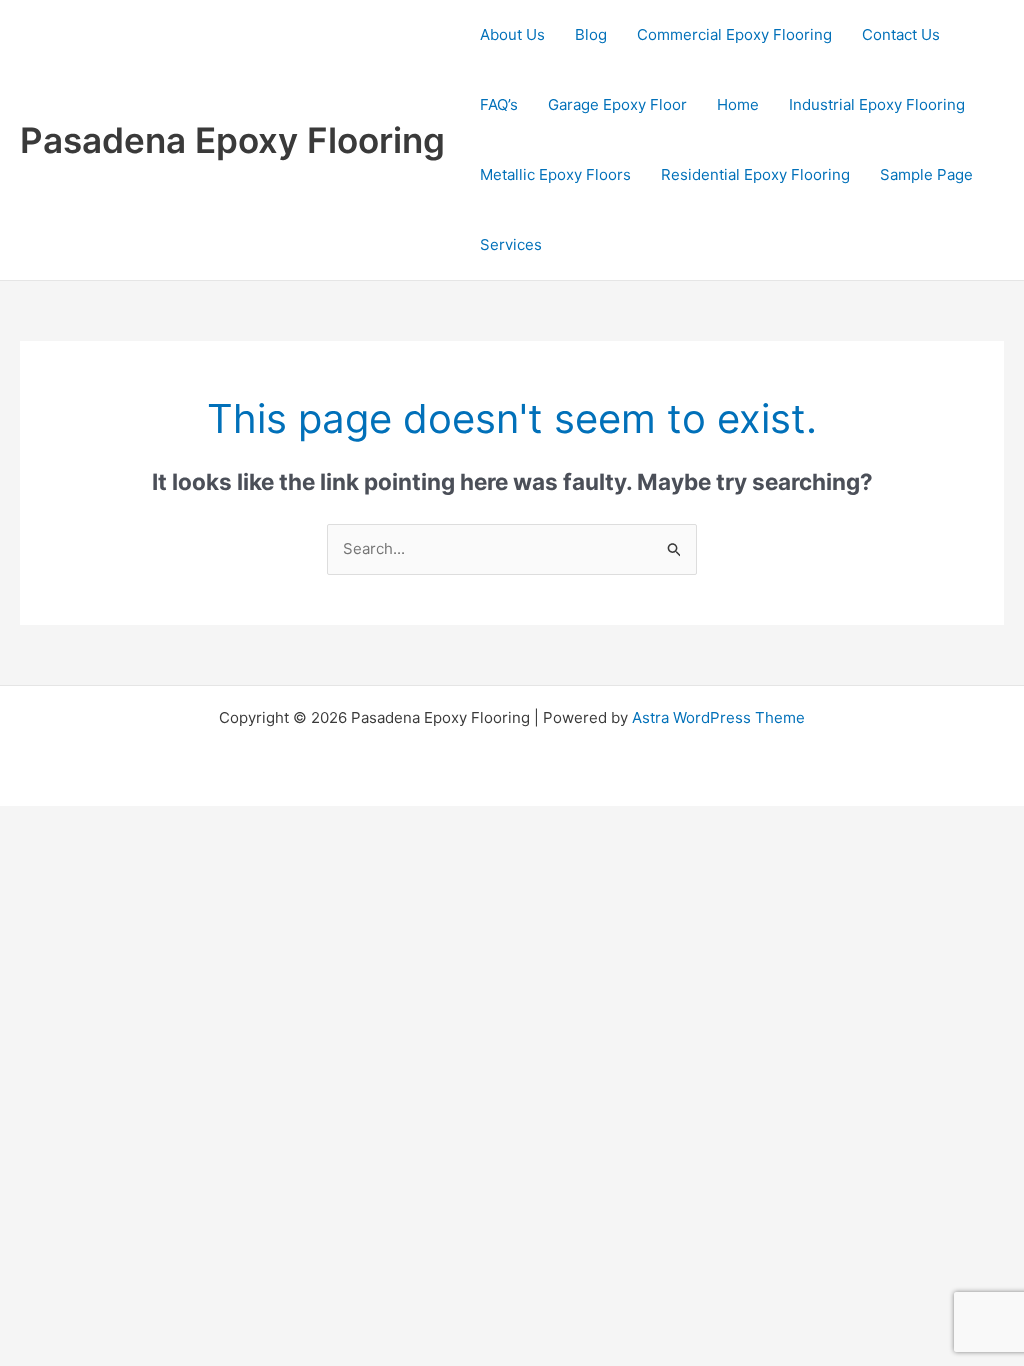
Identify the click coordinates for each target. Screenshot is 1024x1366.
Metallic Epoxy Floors (555, 174)
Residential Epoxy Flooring (755, 174)
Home (738, 104)
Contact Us (901, 34)
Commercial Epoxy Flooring (734, 34)
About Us (512, 34)
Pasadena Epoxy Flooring (232, 140)
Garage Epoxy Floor (617, 104)
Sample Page (926, 174)
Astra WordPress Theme (718, 717)
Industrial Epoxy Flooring (877, 104)
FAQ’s (499, 104)
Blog (591, 34)
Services (511, 244)
